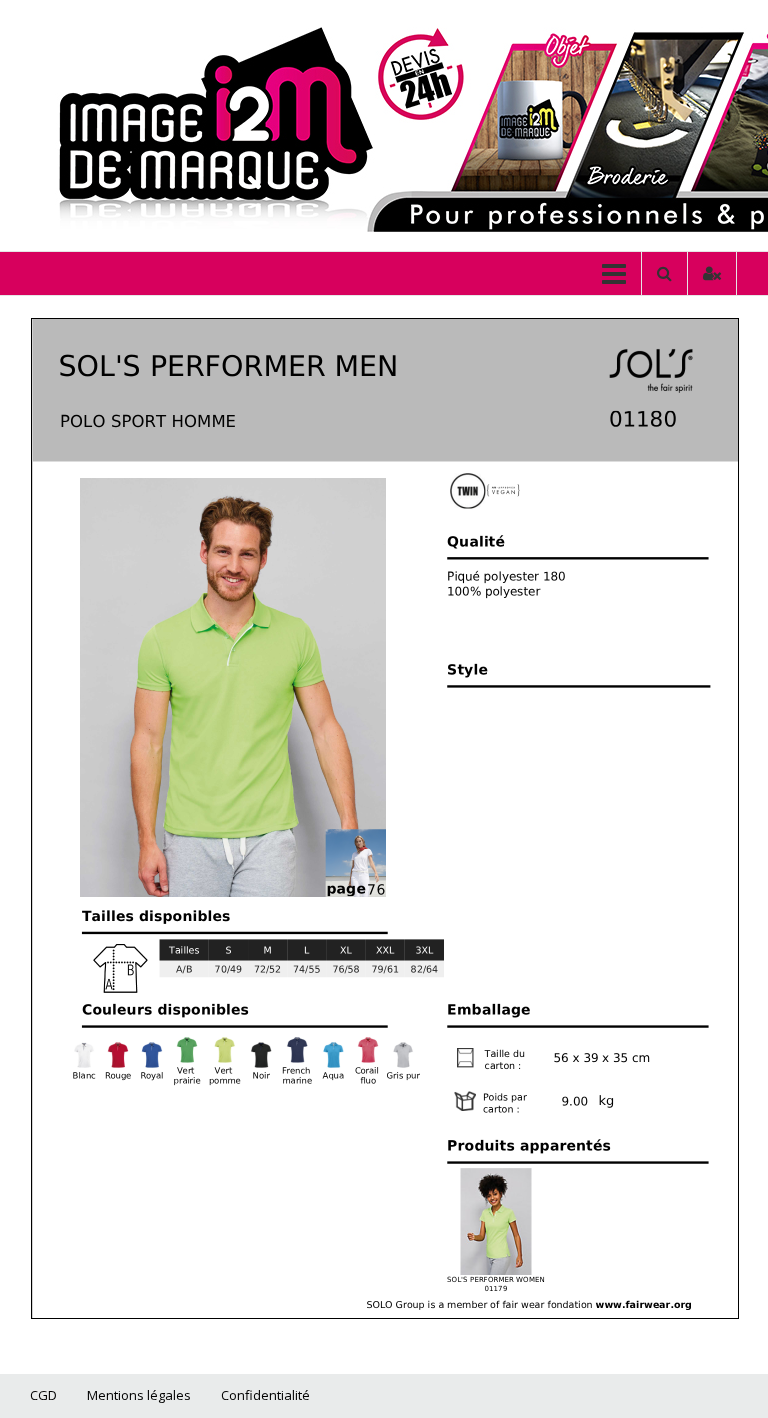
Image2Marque (152, 112)
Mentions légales (139, 1395)
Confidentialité (265, 1395)
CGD (43, 1395)
